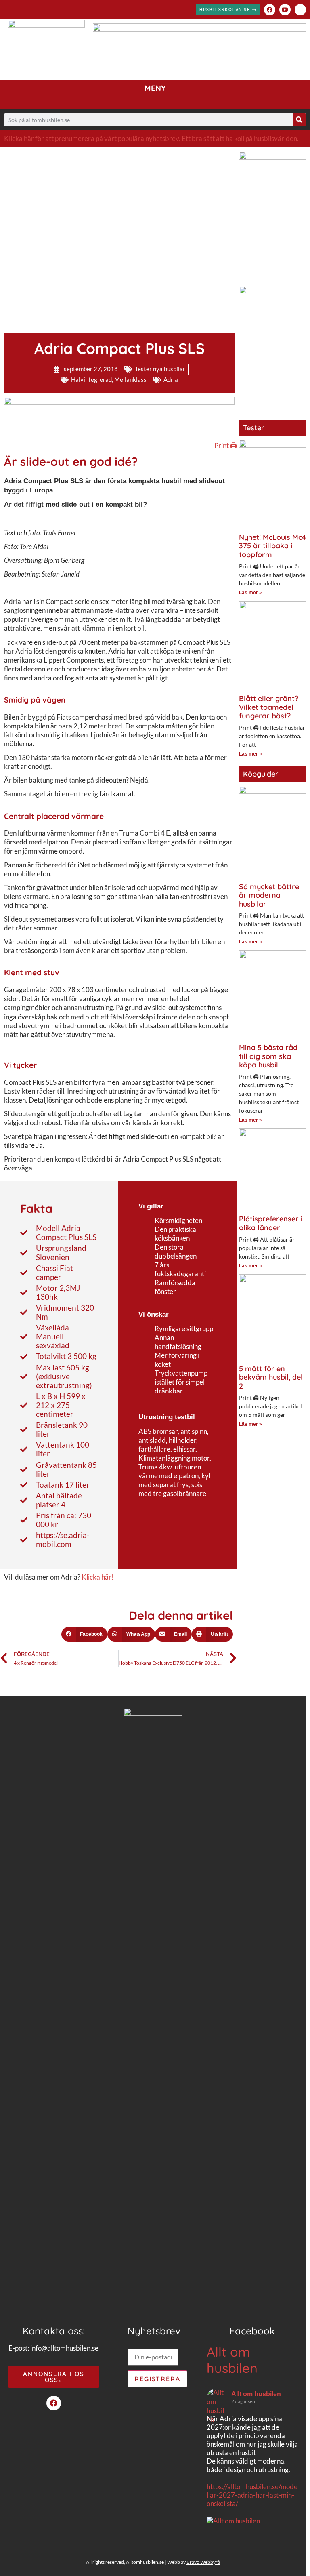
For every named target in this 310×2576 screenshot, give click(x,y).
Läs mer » (250, 593)
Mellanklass (130, 379)
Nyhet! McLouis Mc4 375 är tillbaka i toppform (272, 546)
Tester (254, 428)
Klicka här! (98, 1577)
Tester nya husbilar (160, 369)
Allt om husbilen (232, 2360)
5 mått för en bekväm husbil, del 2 (271, 1377)
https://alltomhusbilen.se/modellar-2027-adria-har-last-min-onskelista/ (252, 2495)
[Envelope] (300, 10)
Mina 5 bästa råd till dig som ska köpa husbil (268, 1056)
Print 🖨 (226, 445)
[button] (155, 98)
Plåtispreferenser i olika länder (271, 1223)
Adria (171, 379)
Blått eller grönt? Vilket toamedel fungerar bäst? (269, 707)
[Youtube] (285, 10)
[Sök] (300, 120)
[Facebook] (270, 10)
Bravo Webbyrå (203, 2562)
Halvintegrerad (91, 379)
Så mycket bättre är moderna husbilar (269, 895)
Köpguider (261, 774)
